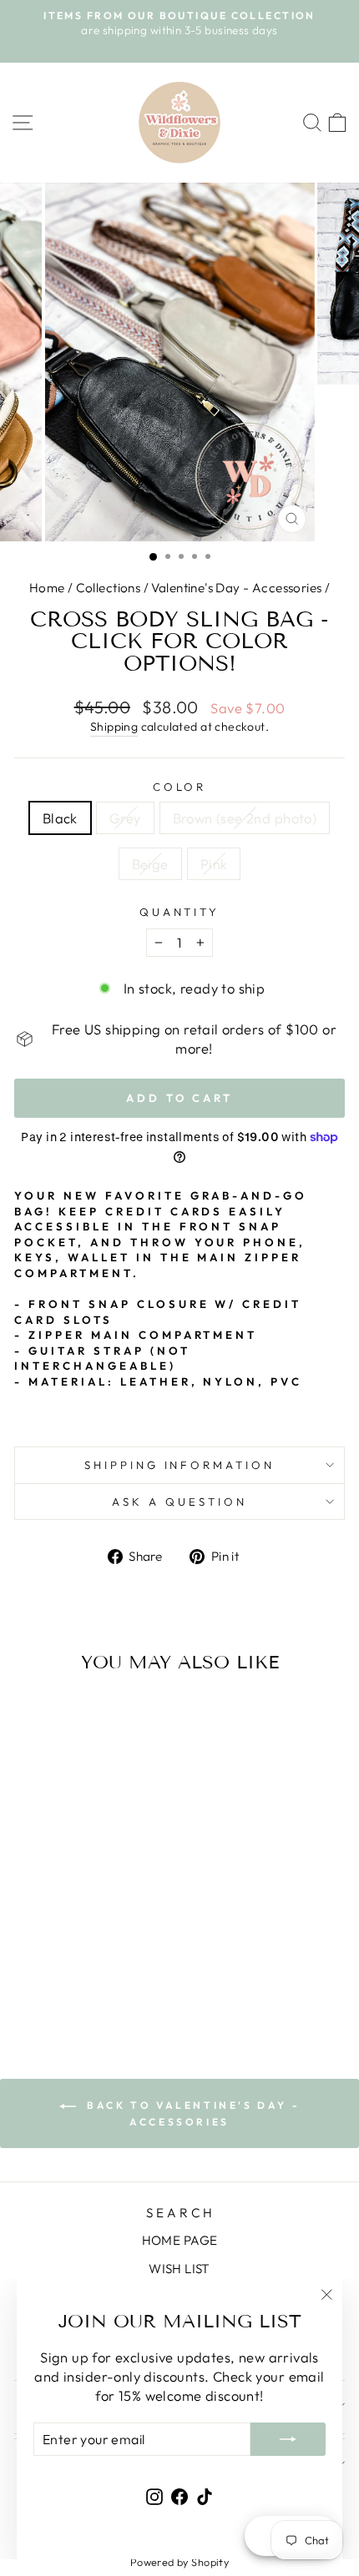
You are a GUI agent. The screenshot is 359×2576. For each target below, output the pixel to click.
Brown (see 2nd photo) (245, 818)
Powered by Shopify (179, 2562)
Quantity (180, 912)
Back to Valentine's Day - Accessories (192, 2113)
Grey (125, 818)
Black (60, 818)
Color (180, 787)
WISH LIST (179, 2269)
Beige (150, 864)
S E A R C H (179, 2213)
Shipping (114, 727)
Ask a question (179, 1502)
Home (47, 588)
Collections (109, 588)
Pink (214, 864)
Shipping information (180, 1465)
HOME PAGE (180, 2240)
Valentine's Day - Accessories (236, 588)
